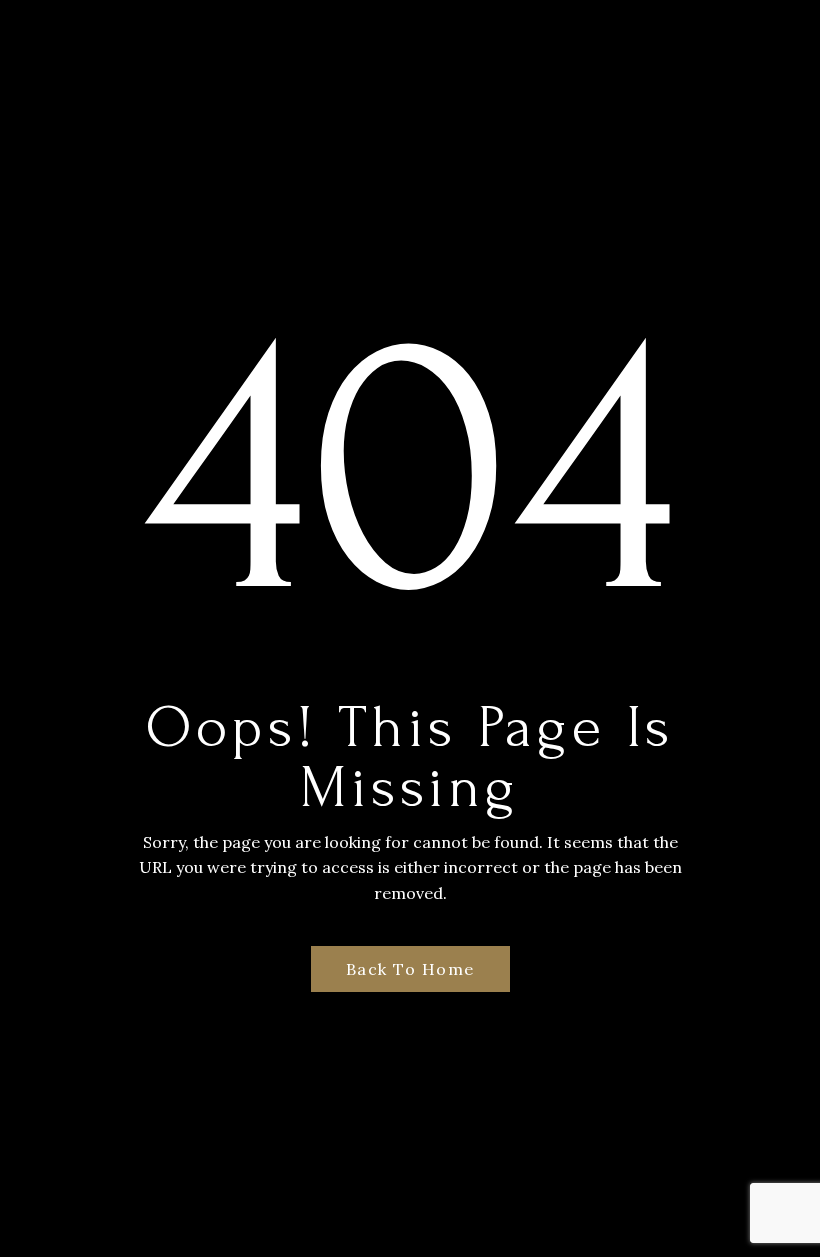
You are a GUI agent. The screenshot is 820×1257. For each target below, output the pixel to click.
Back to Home (410, 969)
